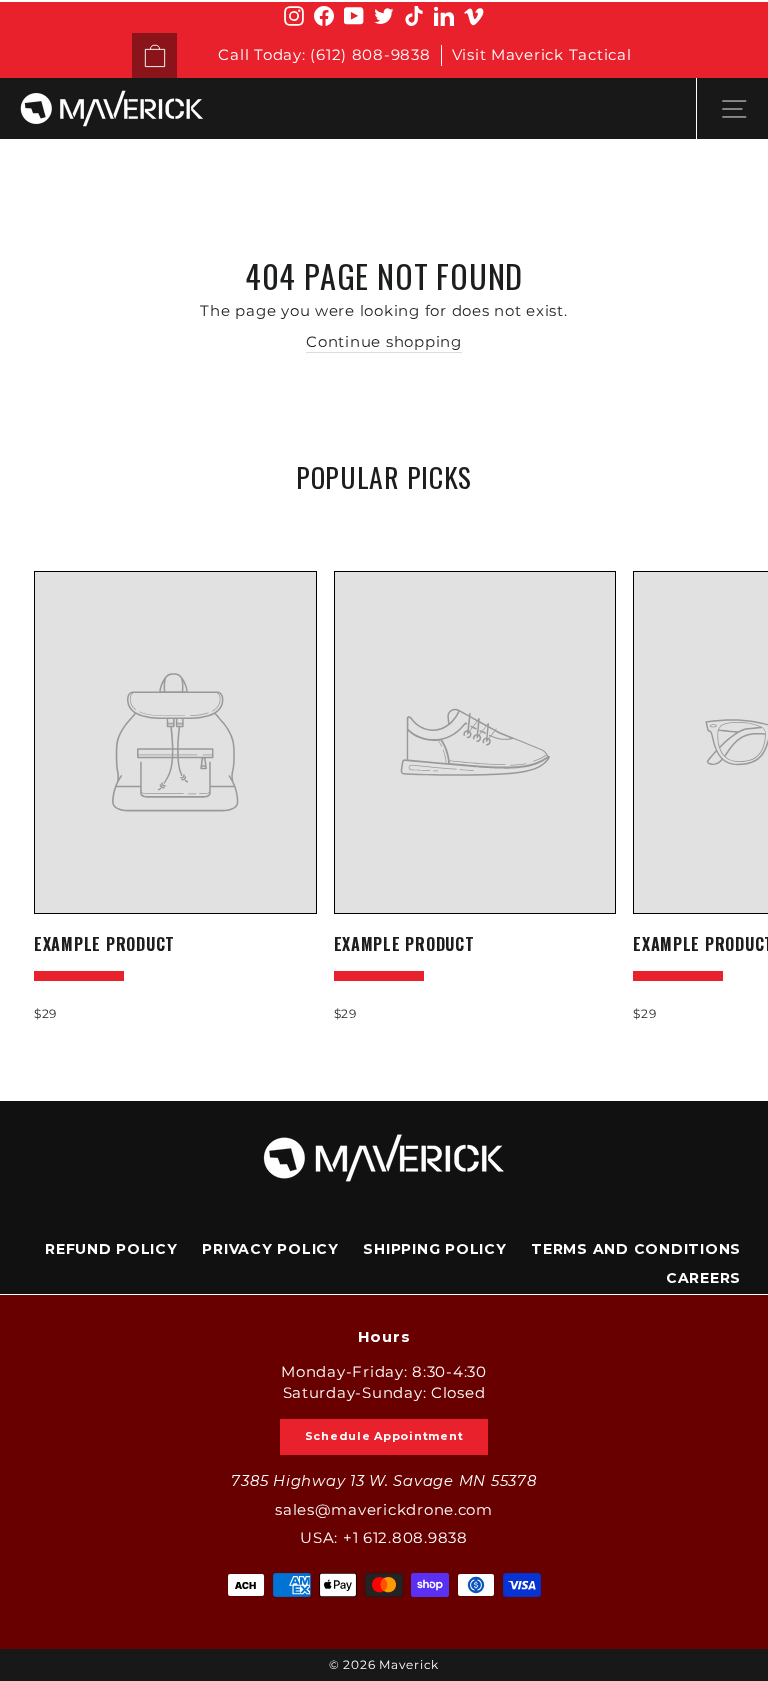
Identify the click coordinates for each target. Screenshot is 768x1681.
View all (384, 523)
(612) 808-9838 (370, 55)
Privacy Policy (270, 1249)
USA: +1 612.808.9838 (384, 1538)
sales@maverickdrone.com (384, 1510)
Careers (703, 1278)
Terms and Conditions (636, 1249)
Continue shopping (384, 342)
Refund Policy (111, 1249)
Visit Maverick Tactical (542, 55)
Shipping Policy (434, 1249)
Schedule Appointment (384, 1436)
